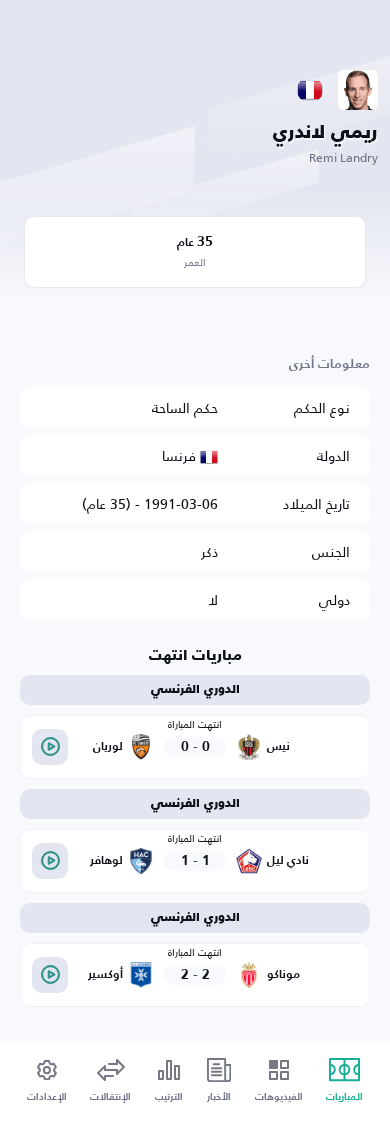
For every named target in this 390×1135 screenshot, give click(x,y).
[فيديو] (50, 747)
